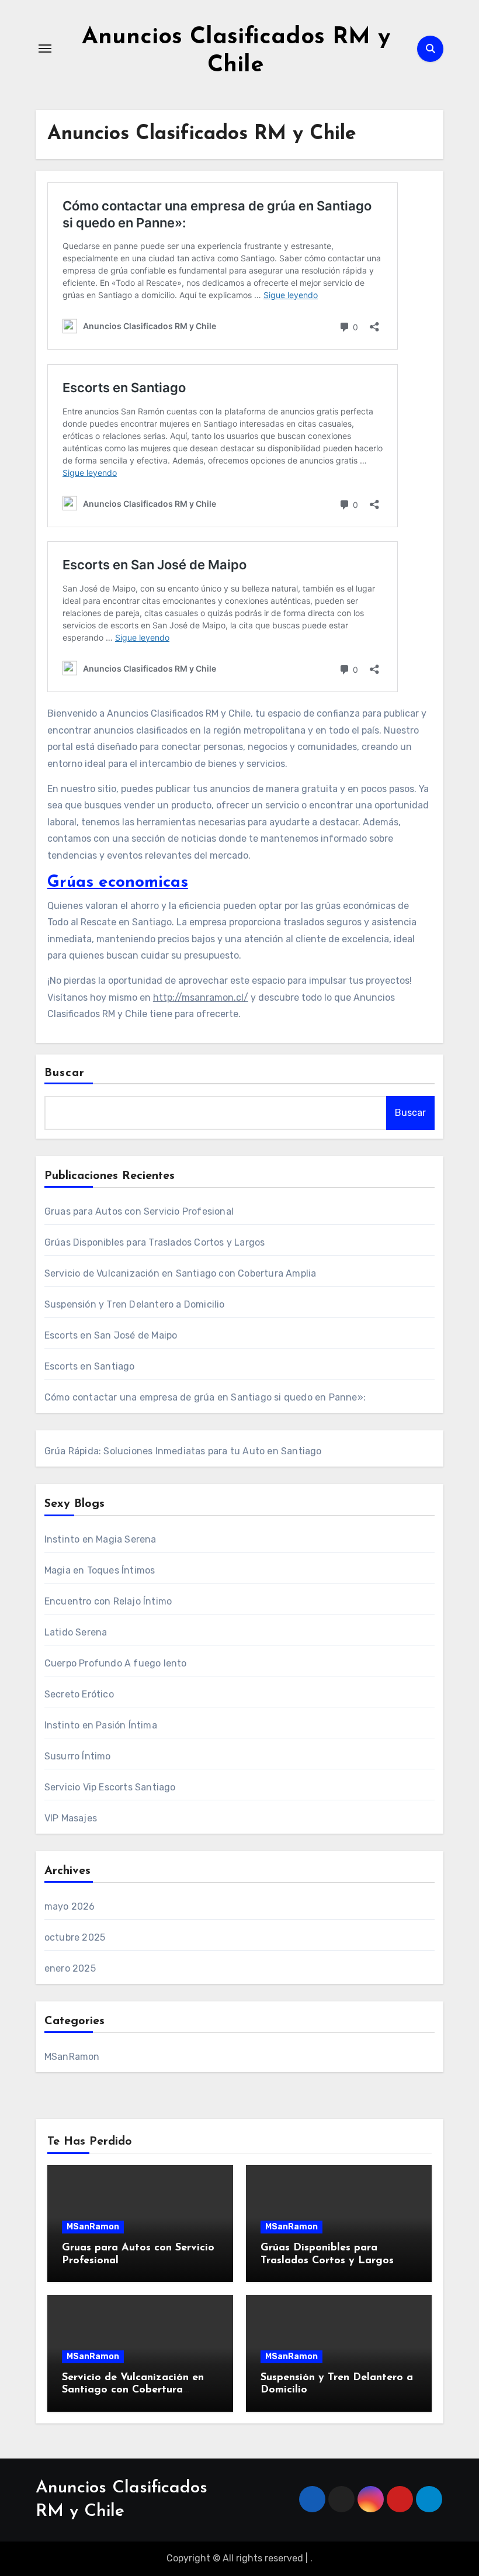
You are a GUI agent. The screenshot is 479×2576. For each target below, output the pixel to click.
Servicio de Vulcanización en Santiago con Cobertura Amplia (181, 1273)
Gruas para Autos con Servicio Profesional (139, 1211)
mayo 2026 (70, 1906)
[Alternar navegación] (45, 49)
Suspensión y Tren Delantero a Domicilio (135, 1304)
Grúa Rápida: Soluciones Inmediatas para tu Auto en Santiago (183, 1451)
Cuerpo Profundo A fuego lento (116, 1663)
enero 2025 (70, 1968)
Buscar (65, 1073)
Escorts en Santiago (90, 1366)
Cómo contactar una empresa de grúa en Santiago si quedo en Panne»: (205, 1397)
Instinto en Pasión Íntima (101, 1725)
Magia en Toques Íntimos (100, 1570)
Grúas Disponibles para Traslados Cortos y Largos (155, 1242)
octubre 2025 (75, 1937)
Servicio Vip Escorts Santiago (110, 1787)
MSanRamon (72, 2057)
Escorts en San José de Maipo (111, 1335)
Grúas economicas (118, 883)
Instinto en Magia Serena (100, 1539)
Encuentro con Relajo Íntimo (108, 1601)
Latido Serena (76, 1632)
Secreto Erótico (79, 1694)
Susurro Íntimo (78, 1756)
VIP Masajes (71, 1818)
